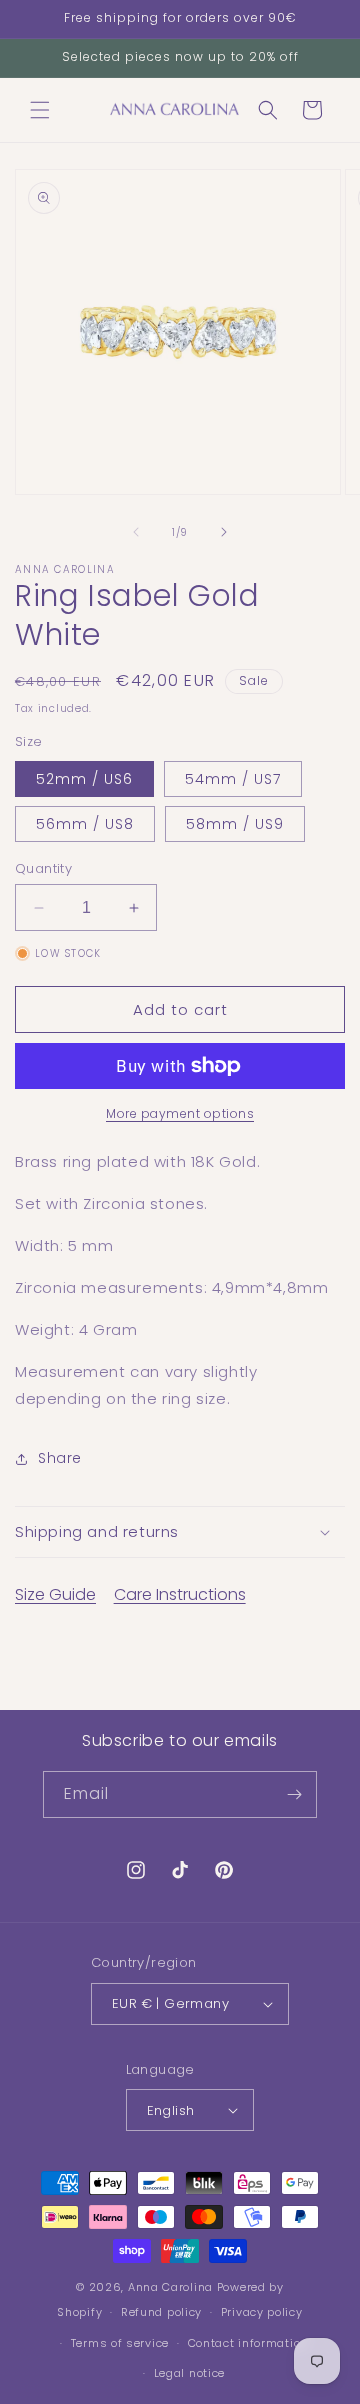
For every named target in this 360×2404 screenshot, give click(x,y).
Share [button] (60, 1458)
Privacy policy (262, 2312)
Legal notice (189, 2373)
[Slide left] (136, 532)
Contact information (248, 2343)
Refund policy (161, 2312)
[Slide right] (224, 532)
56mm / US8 (85, 824)
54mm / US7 (233, 779)
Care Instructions (180, 1594)
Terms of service (120, 2343)
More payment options (180, 1113)
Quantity (43, 868)
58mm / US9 (235, 824)
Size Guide (55, 1594)
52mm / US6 (84, 779)
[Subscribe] (294, 1794)
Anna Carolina (172, 2287)
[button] (40, 110)
